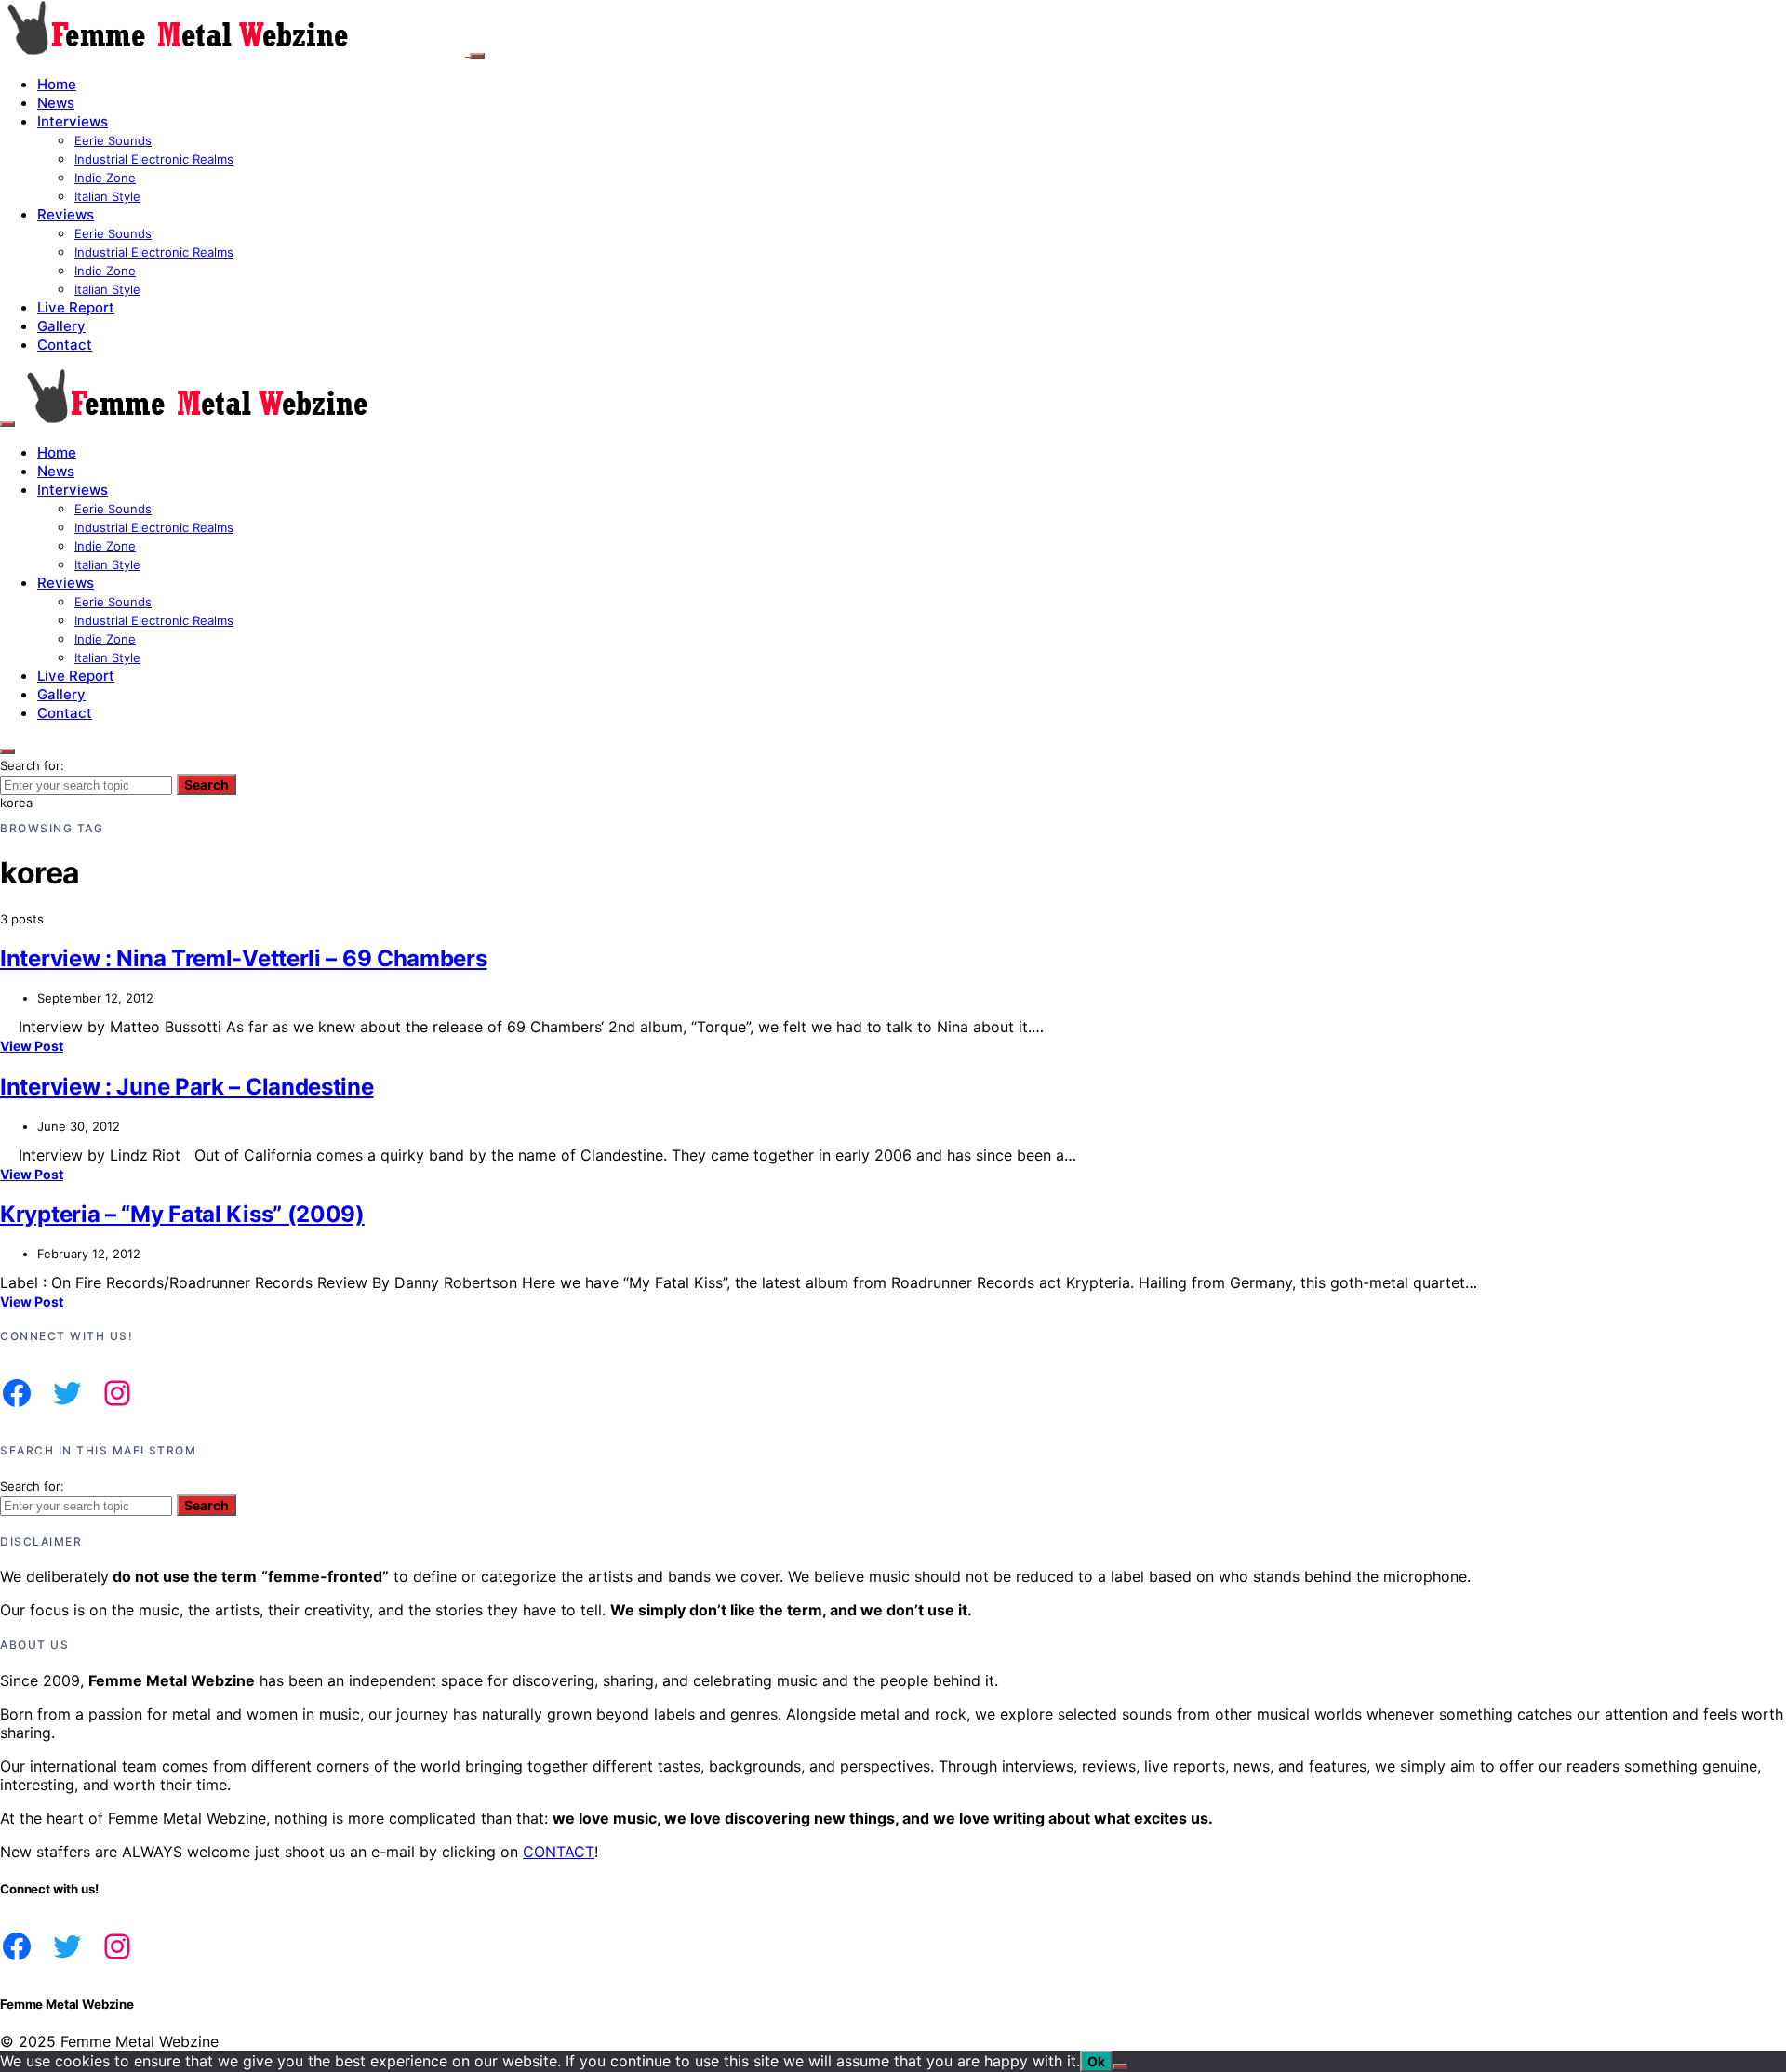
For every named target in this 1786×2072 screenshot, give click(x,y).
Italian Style (107, 196)
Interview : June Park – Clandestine (187, 1087)
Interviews (73, 121)
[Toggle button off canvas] (477, 56)
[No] (1120, 2066)
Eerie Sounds (113, 140)
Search (207, 784)
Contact (65, 345)
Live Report (76, 307)
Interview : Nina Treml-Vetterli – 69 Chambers (244, 958)
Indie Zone (105, 178)
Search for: (32, 765)
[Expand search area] (7, 424)
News (56, 103)
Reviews (66, 214)
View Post (32, 1046)
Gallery (61, 326)
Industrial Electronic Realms (154, 159)
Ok (1096, 2061)
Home (57, 84)
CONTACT (559, 1852)
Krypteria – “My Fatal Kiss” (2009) (182, 1214)
